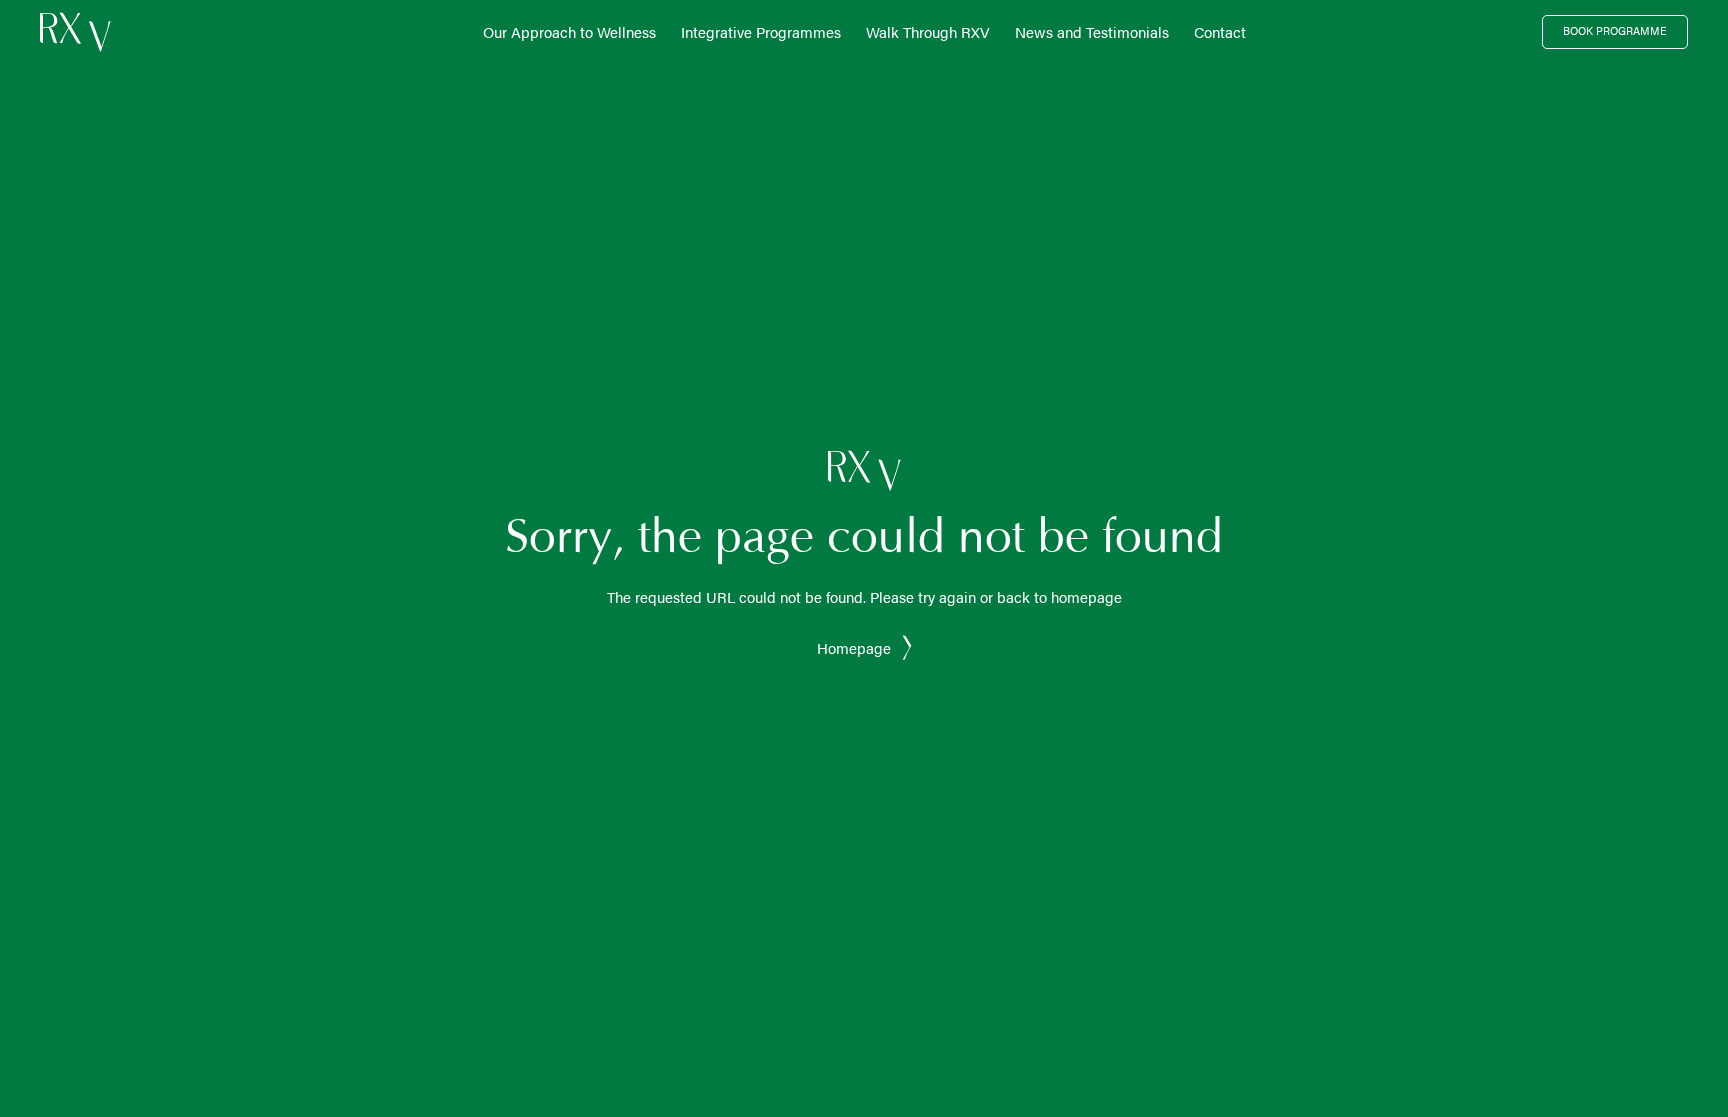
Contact (1220, 31)
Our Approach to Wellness (569, 31)
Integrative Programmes (761, 31)
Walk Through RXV (928, 31)
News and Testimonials (1092, 31)
